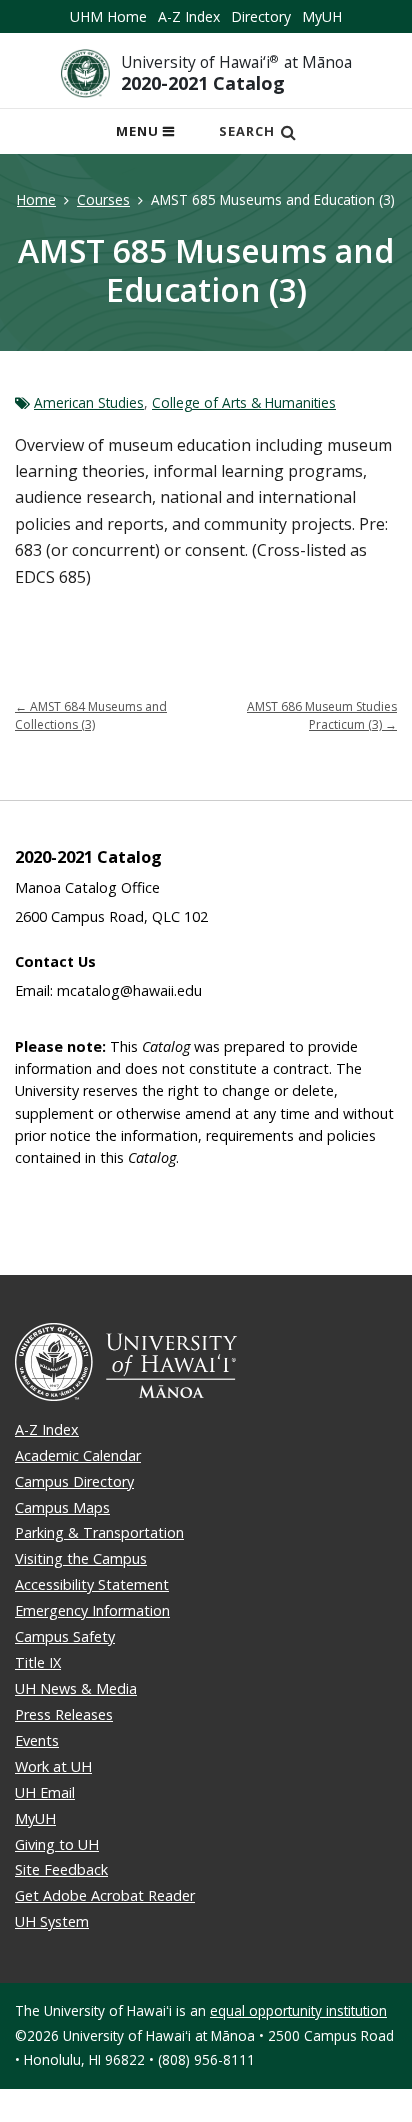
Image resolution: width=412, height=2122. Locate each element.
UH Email (45, 1792)
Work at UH (53, 1766)
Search (247, 131)
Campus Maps (62, 1507)
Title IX (38, 1662)
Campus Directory (74, 1481)
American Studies (89, 402)
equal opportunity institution (298, 2010)
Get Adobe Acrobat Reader (105, 1895)
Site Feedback (61, 1869)
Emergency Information (92, 1610)
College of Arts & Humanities (244, 402)
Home (36, 199)
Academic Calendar (78, 1455)
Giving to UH (57, 1844)
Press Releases (64, 1714)
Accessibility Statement (92, 1584)
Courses (103, 199)
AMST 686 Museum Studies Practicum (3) (322, 715)
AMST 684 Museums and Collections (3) (91, 715)
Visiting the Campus (81, 1558)
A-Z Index (189, 16)
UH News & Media (76, 1688)
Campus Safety (65, 1636)
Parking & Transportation (99, 1532)
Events (37, 1740)
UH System (52, 1921)
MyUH (322, 16)
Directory (261, 16)
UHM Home (108, 16)
